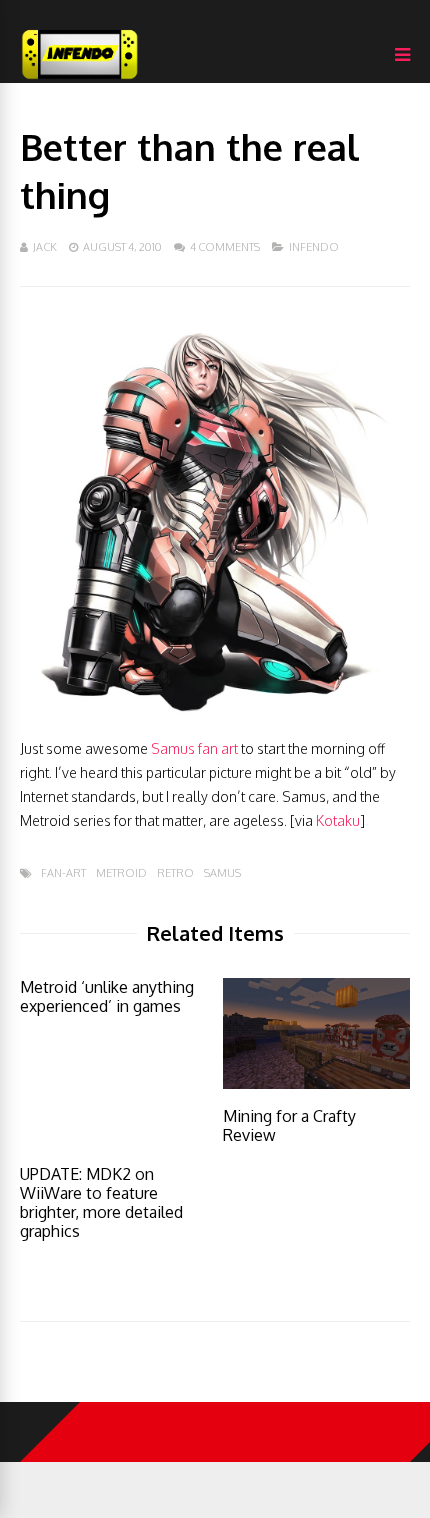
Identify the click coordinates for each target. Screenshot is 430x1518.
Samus (222, 873)
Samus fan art (194, 748)
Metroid (121, 873)
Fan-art (63, 873)
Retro (175, 873)
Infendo (314, 247)
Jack (45, 247)
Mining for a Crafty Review (289, 1125)
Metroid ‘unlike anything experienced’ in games (107, 996)
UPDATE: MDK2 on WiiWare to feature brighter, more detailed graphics (101, 1202)
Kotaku (338, 820)
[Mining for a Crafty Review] (316, 1083)
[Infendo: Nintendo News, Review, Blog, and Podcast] (80, 78)
